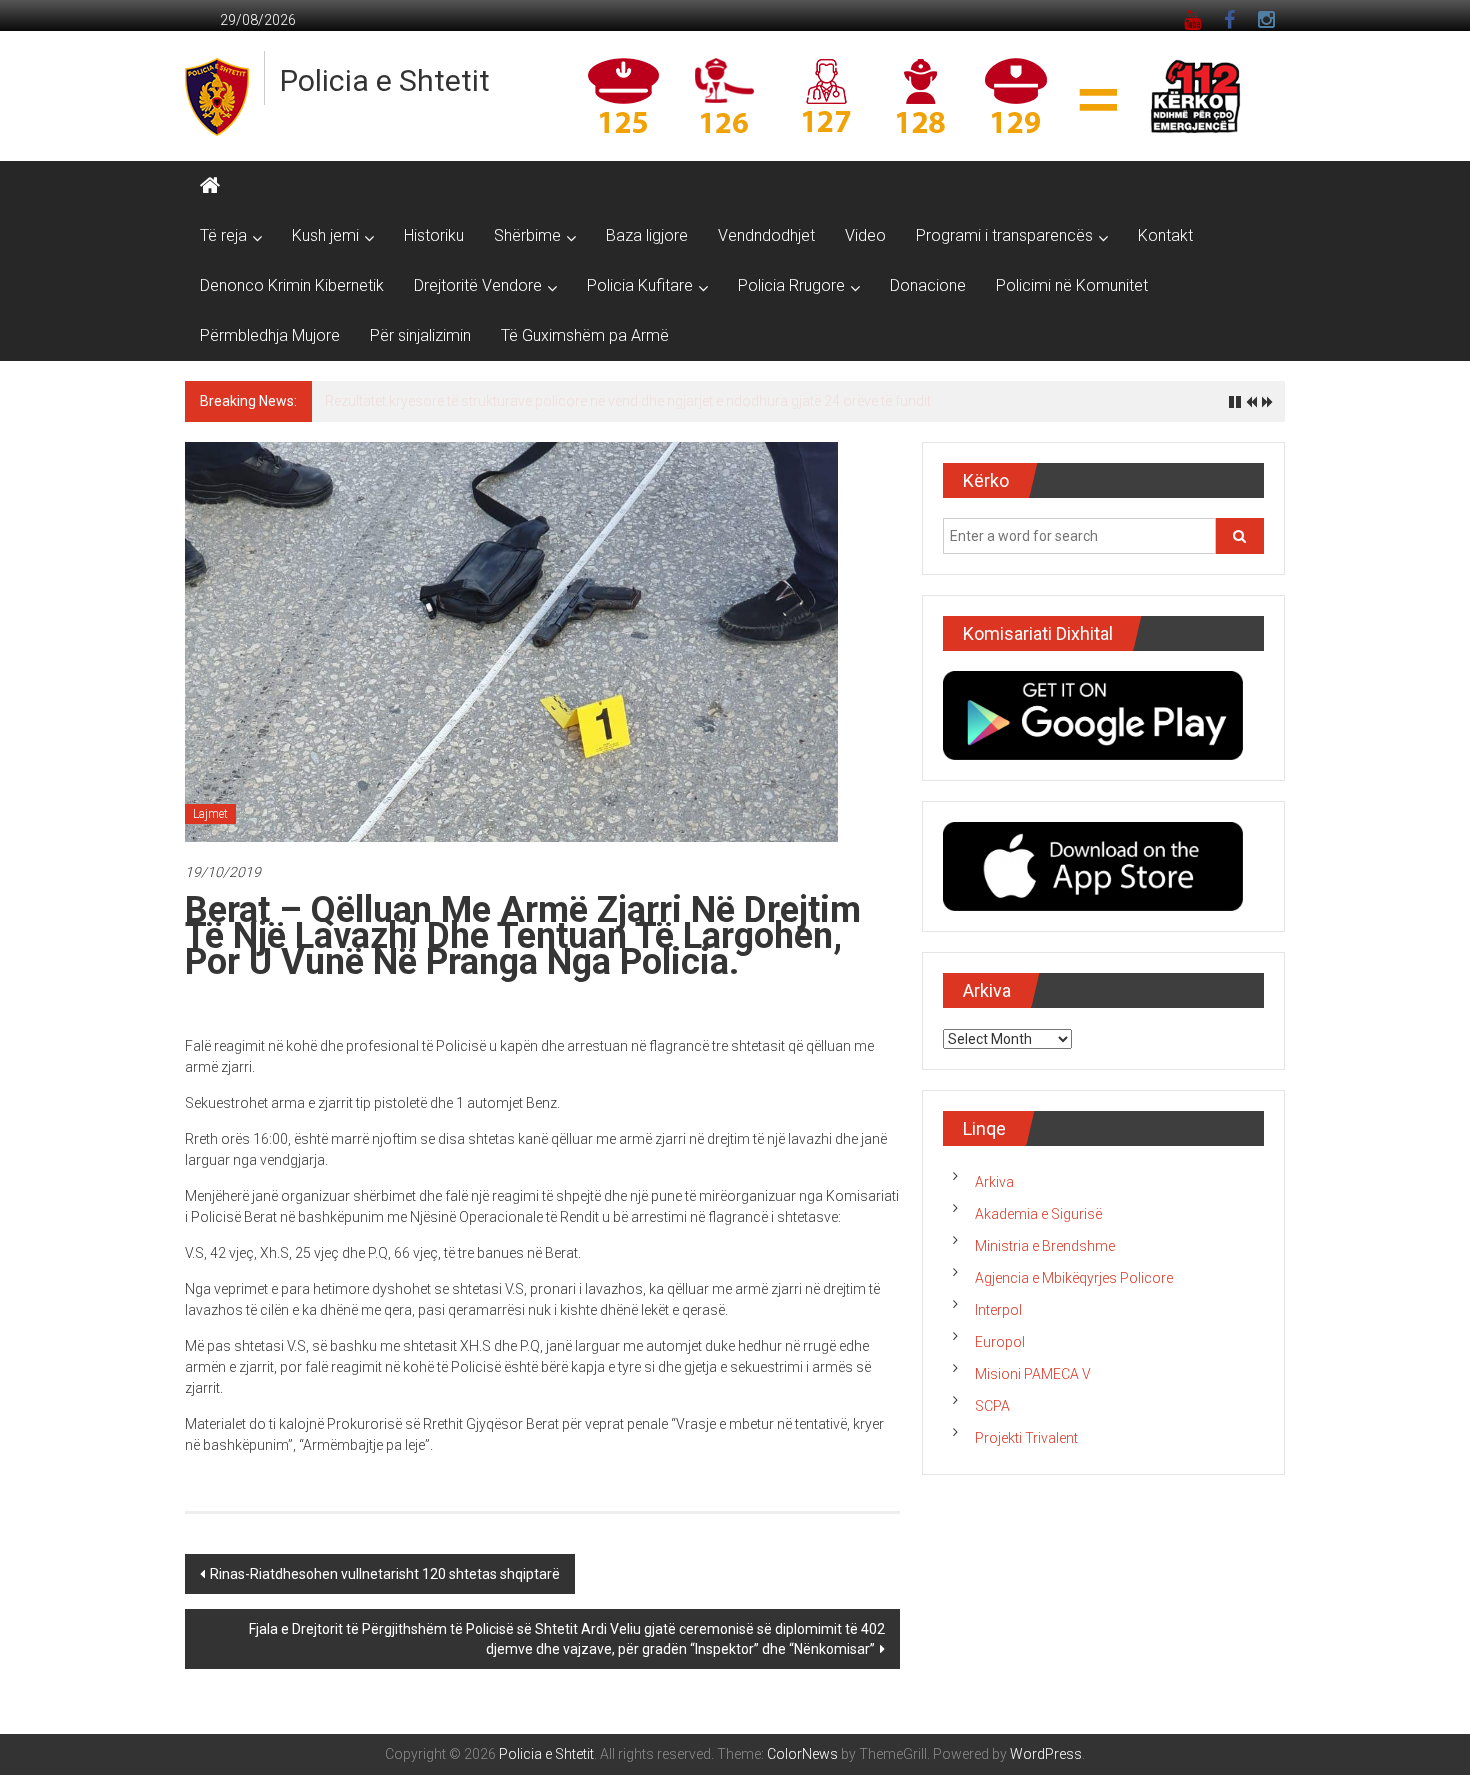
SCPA (992, 1417)
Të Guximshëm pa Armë (585, 335)
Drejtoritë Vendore (478, 285)
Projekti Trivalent (1026, 1449)
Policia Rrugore (791, 285)
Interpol (998, 1321)
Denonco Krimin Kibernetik (292, 285)
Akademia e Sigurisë (1038, 1225)
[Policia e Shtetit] (210, 186)
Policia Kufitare (640, 285)
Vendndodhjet (766, 235)
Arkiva (994, 1193)
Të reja (223, 235)
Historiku (434, 235)
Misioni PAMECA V (1033, 1385)
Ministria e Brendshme (1045, 1257)
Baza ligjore (647, 235)
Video (865, 235)
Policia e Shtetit (385, 80)
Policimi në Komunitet (1072, 285)
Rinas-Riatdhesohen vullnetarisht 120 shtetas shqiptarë (385, 1585)
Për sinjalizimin (420, 335)
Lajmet (210, 825)
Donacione (928, 285)
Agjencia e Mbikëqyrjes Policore (1074, 1289)
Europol (1000, 1353)
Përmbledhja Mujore (270, 335)
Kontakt (1165, 235)
